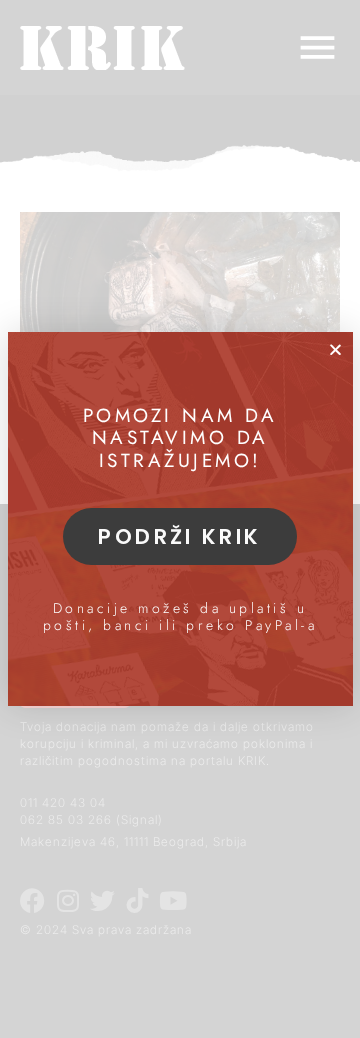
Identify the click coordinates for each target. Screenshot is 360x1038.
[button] (335, 349)
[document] (180, 519)
